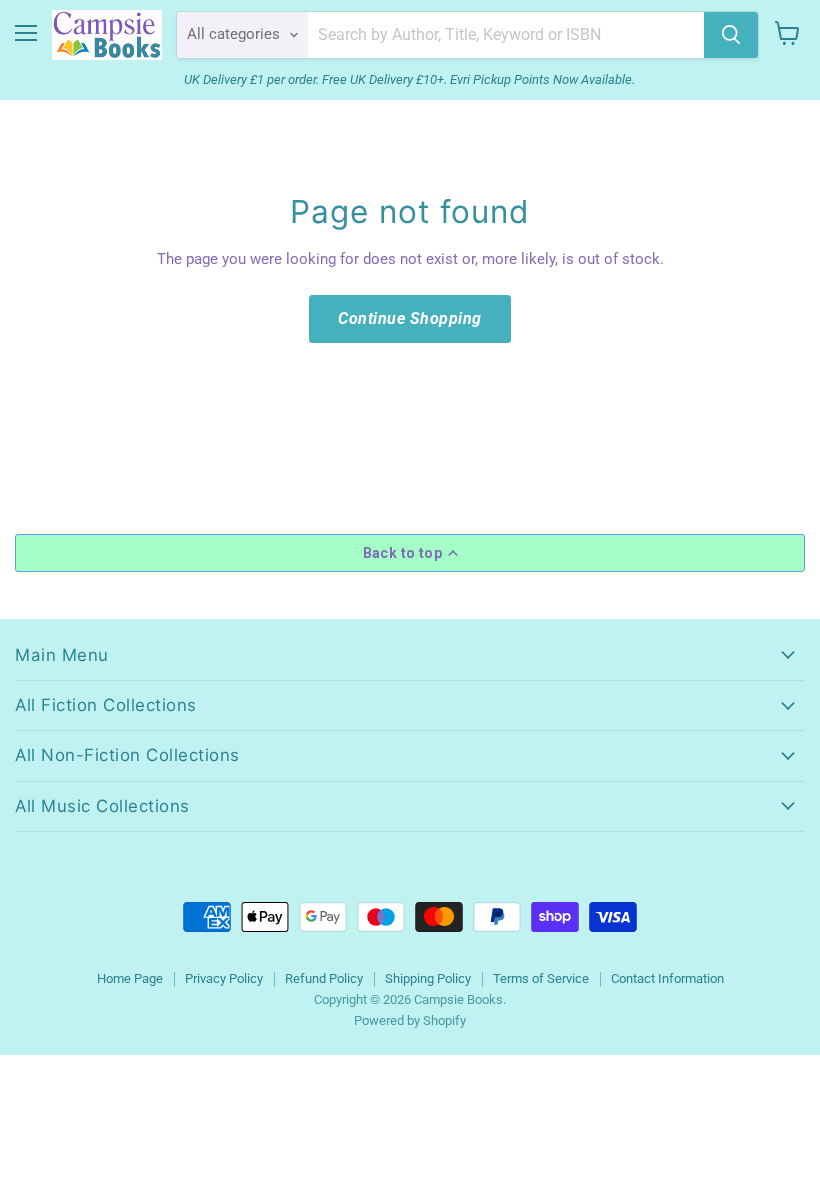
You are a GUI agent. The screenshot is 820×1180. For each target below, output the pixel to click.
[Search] (731, 35)
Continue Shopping (409, 318)
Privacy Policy (224, 978)
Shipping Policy (428, 978)
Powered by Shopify (410, 1020)
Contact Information (667, 978)
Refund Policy (324, 978)
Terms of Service (541, 978)
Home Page (130, 978)
